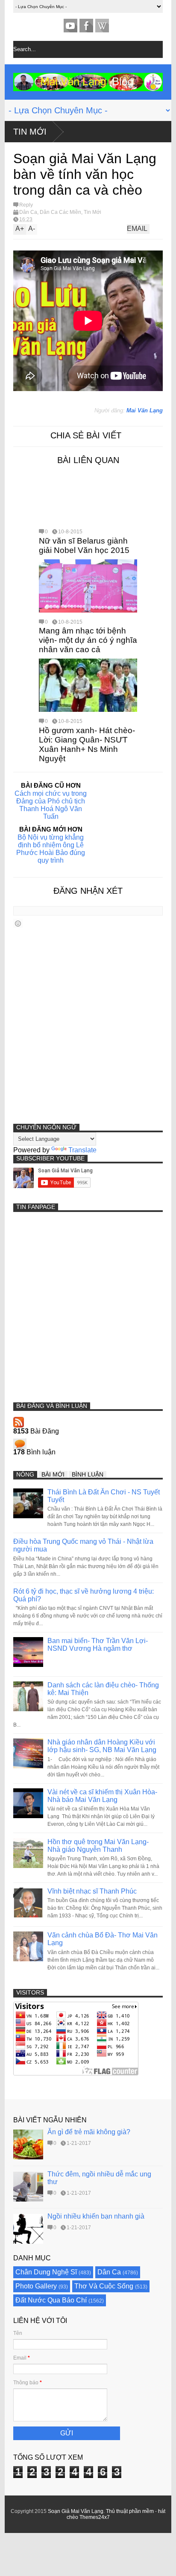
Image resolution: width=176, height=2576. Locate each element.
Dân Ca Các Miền (60, 212)
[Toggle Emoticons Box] (18, 923)
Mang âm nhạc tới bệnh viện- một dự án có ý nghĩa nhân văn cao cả (88, 640)
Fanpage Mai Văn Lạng (86, 26)
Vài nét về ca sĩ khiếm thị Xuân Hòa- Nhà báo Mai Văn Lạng (102, 1796)
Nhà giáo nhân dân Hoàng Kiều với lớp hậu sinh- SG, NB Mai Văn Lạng (102, 1746)
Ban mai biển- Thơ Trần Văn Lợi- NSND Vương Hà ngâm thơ (98, 1645)
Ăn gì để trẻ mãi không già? (89, 2132)
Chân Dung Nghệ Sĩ (46, 2272)
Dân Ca (28, 212)
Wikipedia (102, 26)
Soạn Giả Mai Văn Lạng (76, 2511)
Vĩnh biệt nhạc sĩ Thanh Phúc (92, 1891)
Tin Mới (30, 132)
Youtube (70, 26)
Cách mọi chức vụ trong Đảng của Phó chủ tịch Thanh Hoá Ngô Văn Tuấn (51, 805)
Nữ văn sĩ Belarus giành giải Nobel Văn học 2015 (84, 545)
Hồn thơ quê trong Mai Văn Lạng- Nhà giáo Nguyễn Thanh (98, 1846)
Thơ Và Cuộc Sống (104, 2286)
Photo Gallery (36, 2286)
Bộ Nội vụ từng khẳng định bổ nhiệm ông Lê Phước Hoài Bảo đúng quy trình (51, 849)
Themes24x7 (95, 2517)
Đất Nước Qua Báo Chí (51, 2300)
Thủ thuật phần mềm (130, 2511)
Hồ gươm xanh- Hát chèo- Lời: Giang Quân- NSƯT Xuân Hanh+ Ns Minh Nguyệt (87, 744)
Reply (26, 205)
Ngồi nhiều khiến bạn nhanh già (96, 2216)
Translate (82, 1150)
